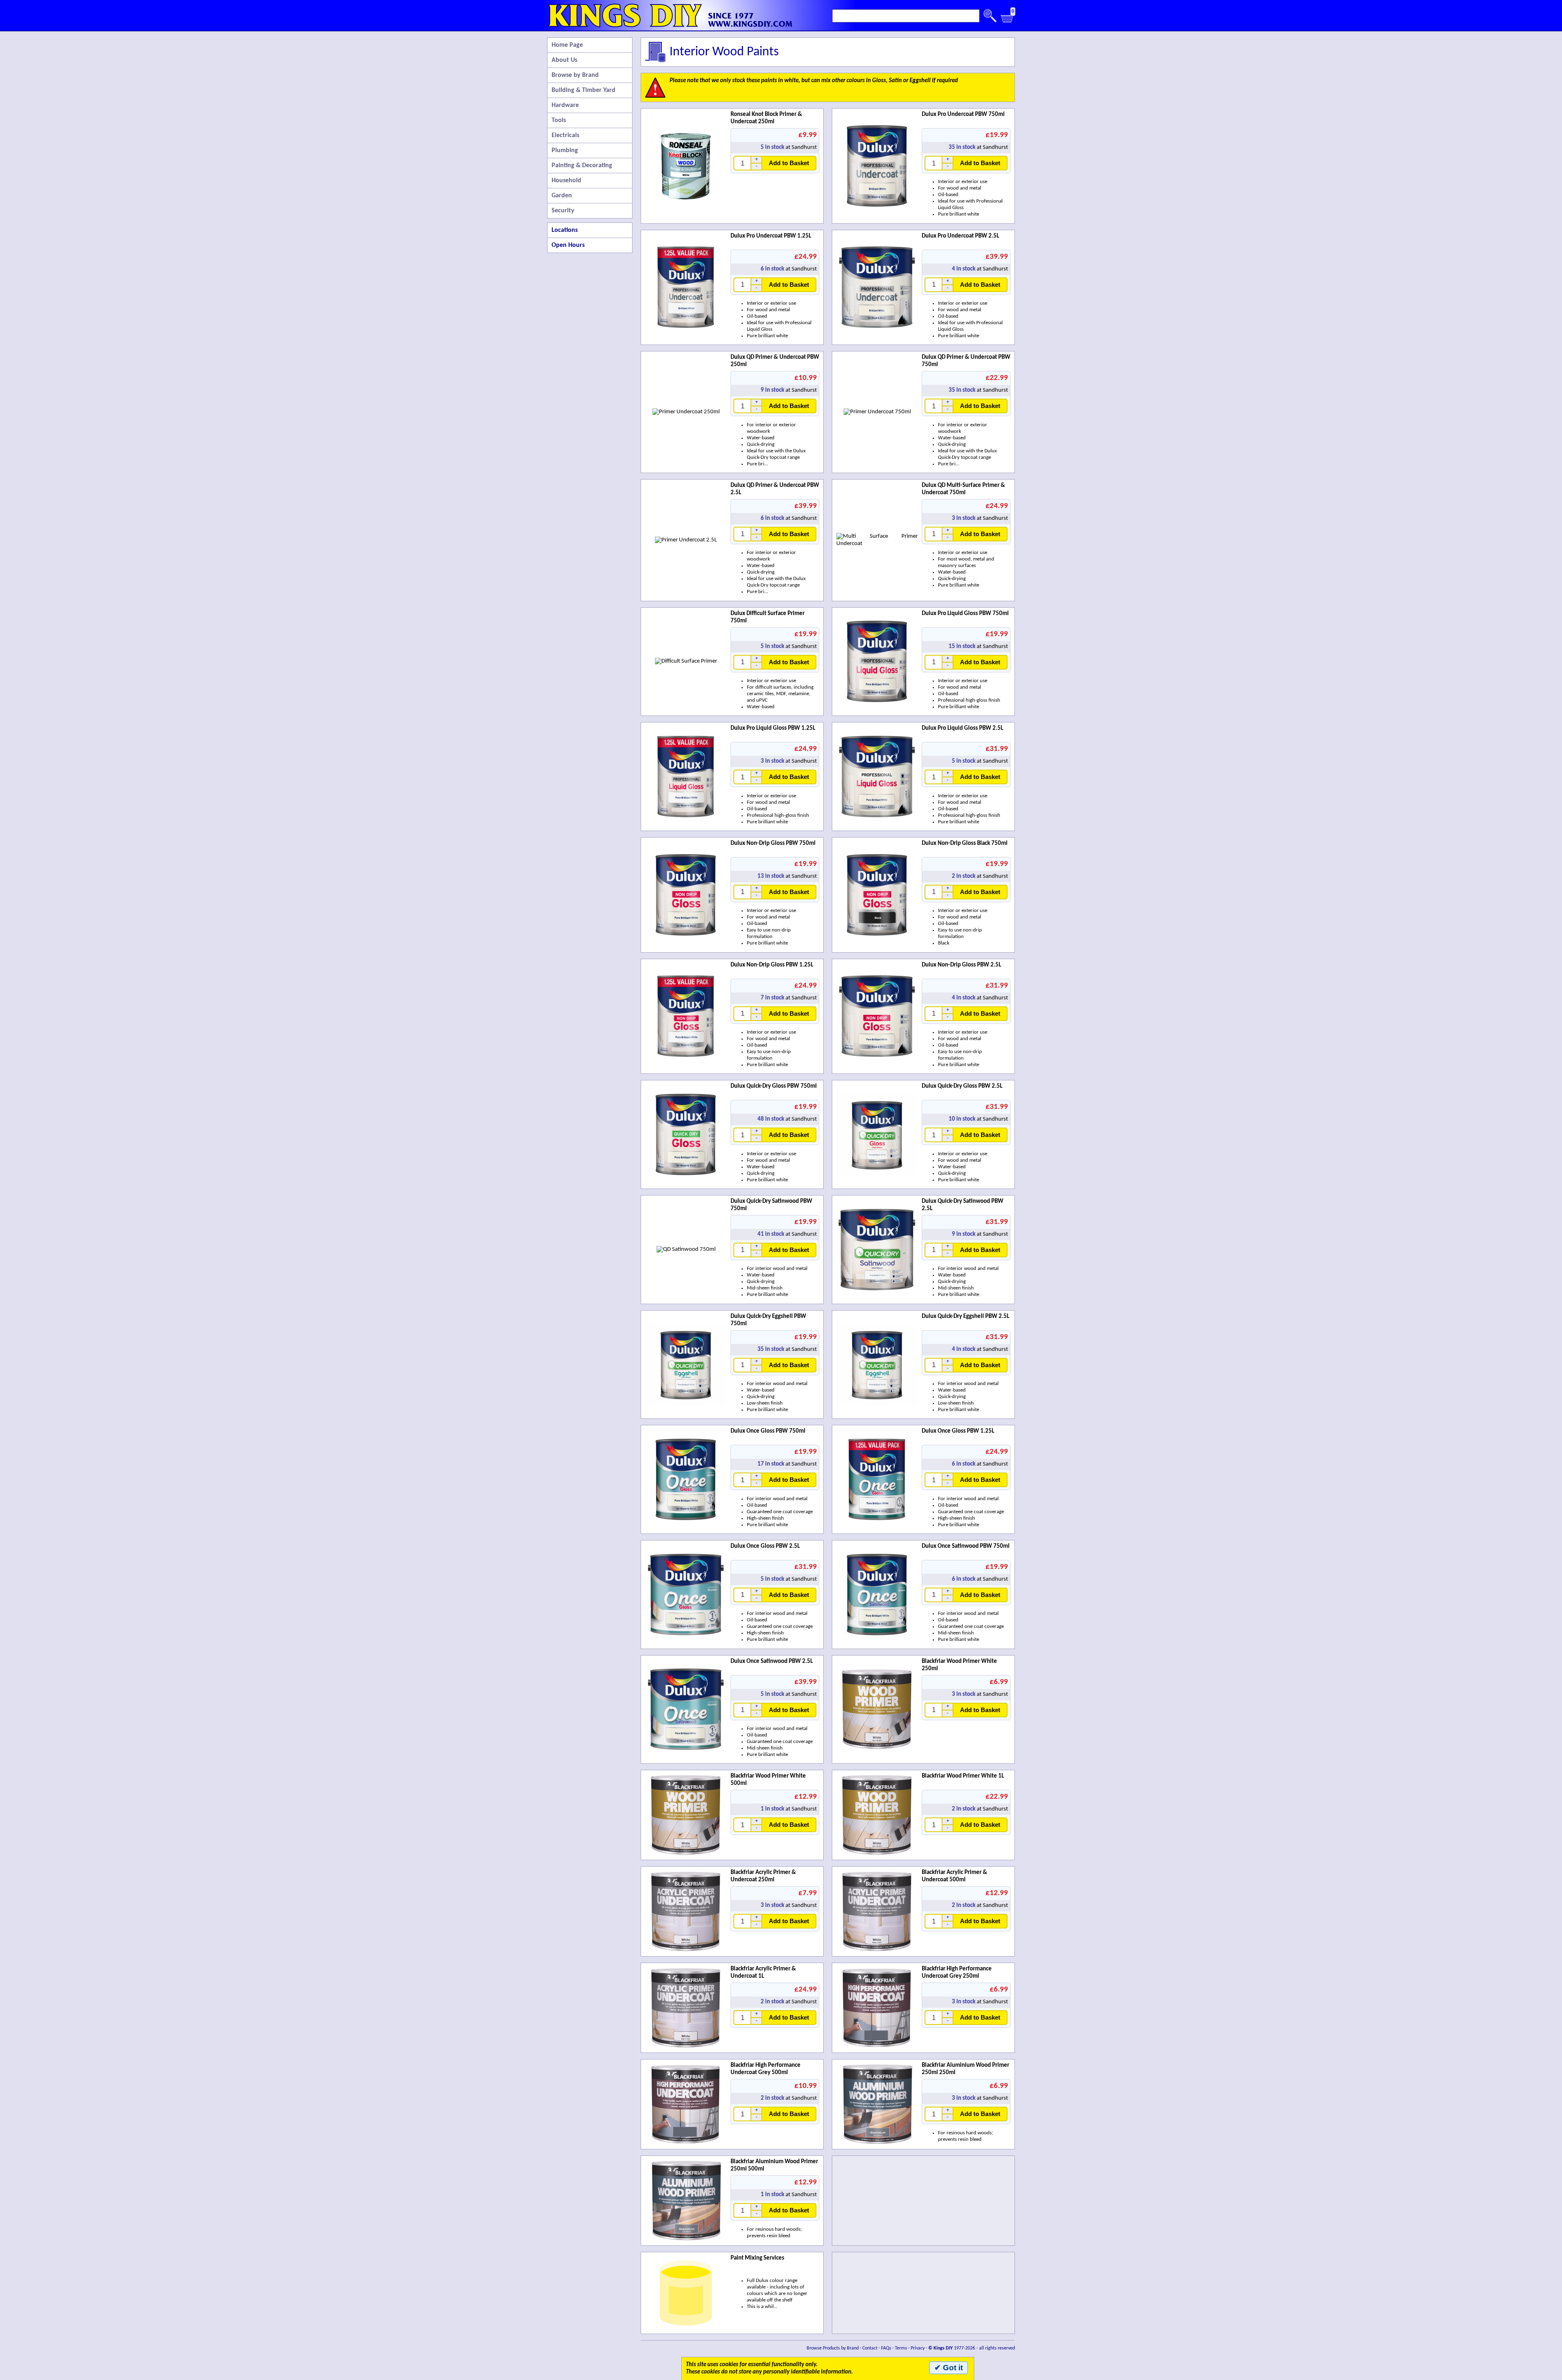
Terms (901, 2348)
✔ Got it (949, 2368)
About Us (564, 60)
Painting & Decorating (582, 166)
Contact (870, 2348)
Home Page (567, 45)
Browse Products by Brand (833, 2348)
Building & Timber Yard (584, 90)
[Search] (990, 16)
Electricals (565, 135)
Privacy (918, 2348)
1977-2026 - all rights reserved (972, 2348)
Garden (562, 196)
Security (563, 211)
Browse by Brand (575, 75)
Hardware (565, 105)
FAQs (886, 2348)
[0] (1007, 21)
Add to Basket (789, 163)
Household (566, 181)
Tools (559, 120)
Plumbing (565, 151)
